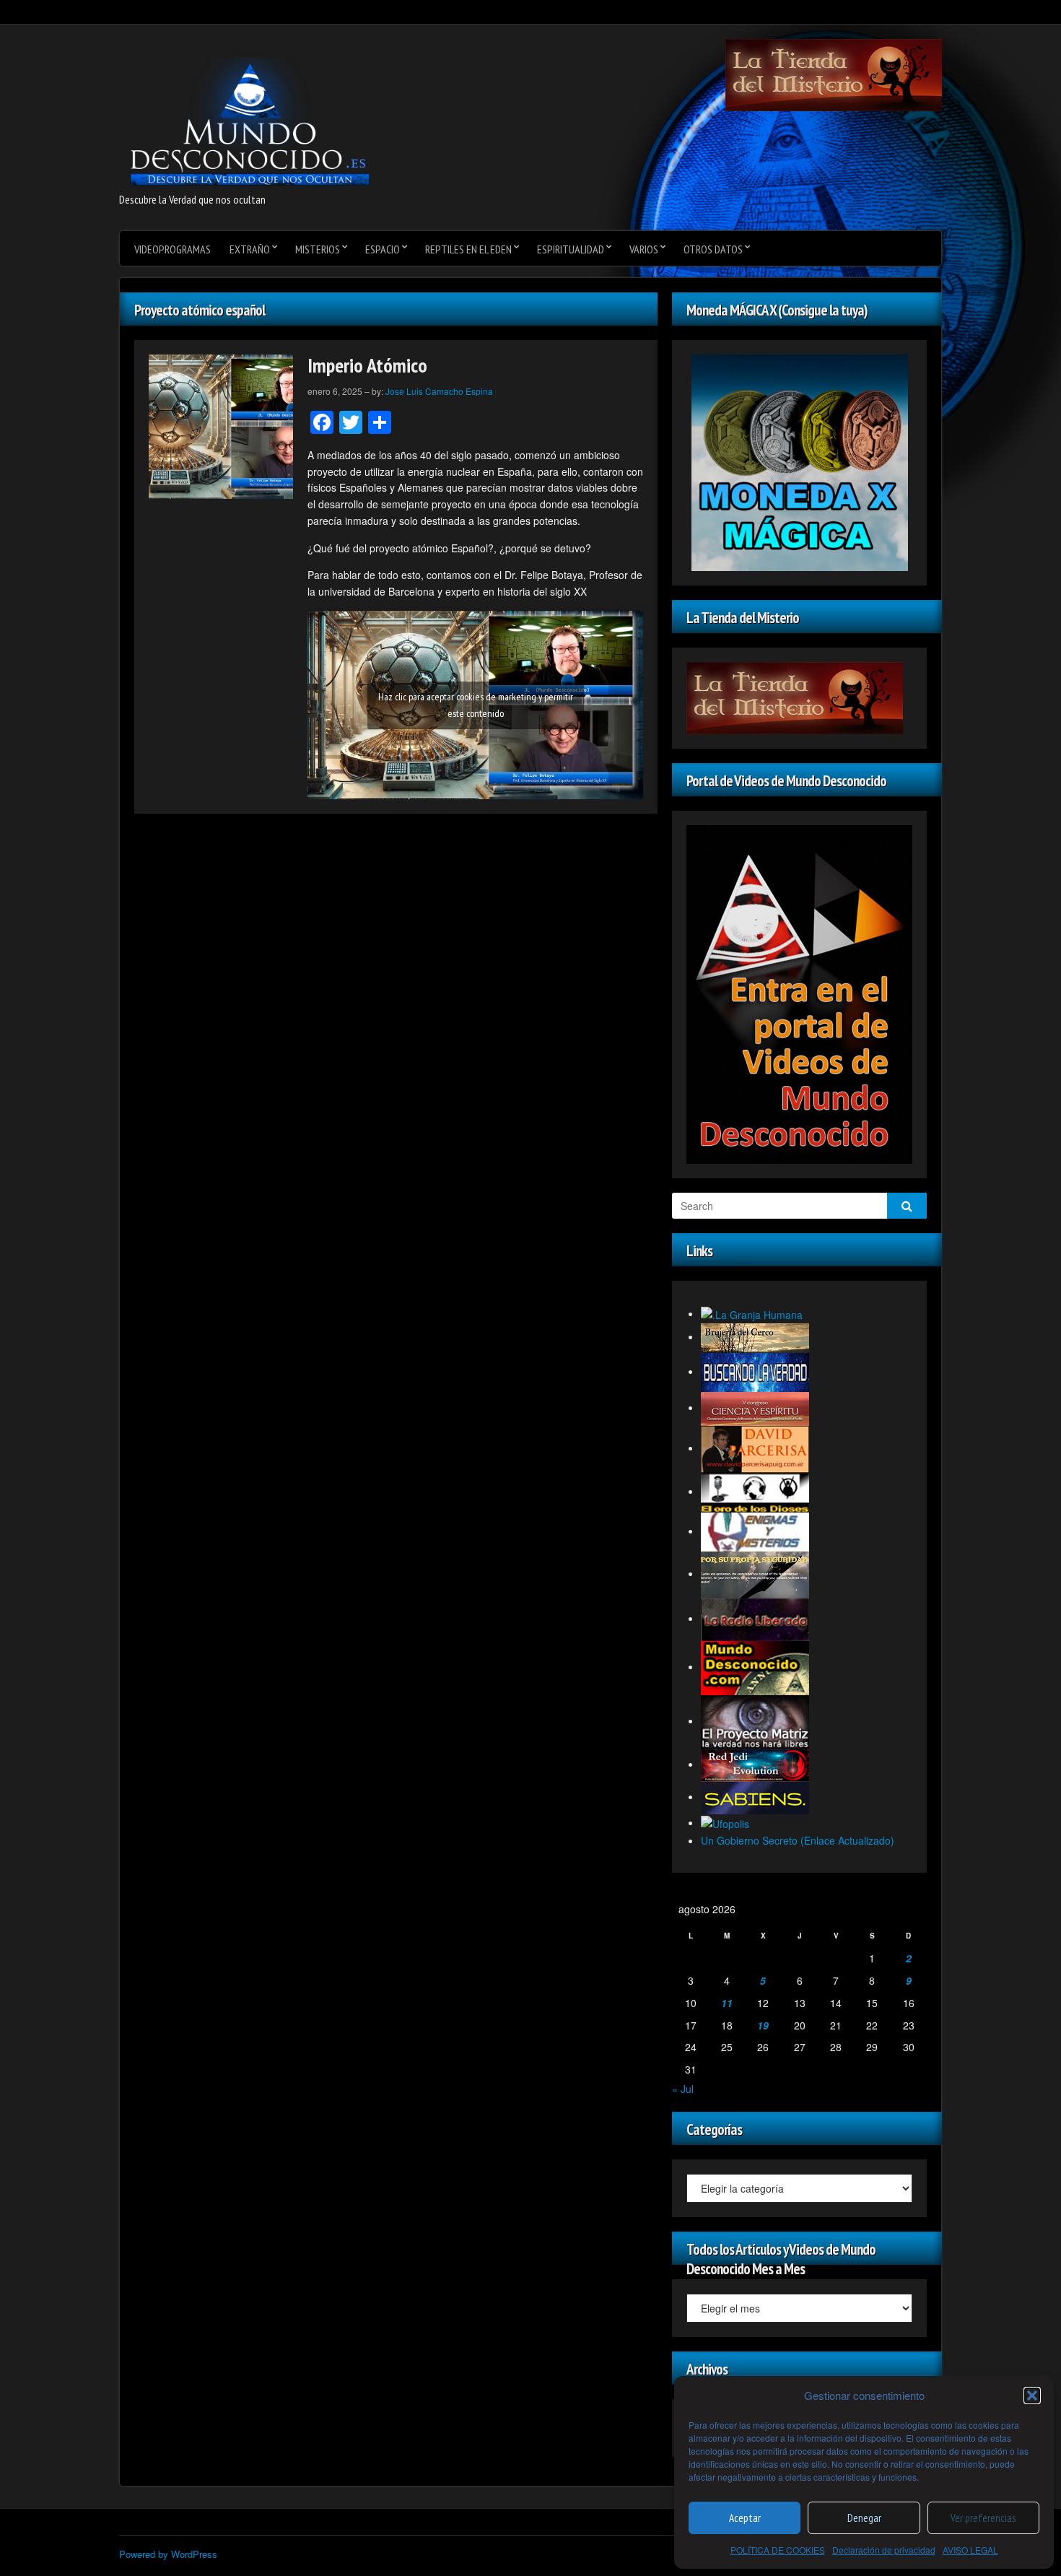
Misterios (318, 249)
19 (763, 2025)
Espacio (383, 249)
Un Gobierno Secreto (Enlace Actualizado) (798, 1840)
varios (644, 249)
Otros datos (713, 249)
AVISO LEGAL (970, 2550)
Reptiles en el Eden (468, 249)
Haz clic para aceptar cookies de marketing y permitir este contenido (476, 705)
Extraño (250, 249)
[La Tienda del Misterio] (834, 74)
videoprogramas (173, 249)
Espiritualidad (571, 249)
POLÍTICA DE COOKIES (778, 2550)
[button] (1032, 2396)
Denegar (864, 2518)
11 (727, 2003)
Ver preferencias (983, 2518)
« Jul (683, 2089)
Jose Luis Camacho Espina (439, 391)
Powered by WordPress (168, 2554)
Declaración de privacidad (884, 2550)
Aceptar (745, 2518)
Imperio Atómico (367, 365)
